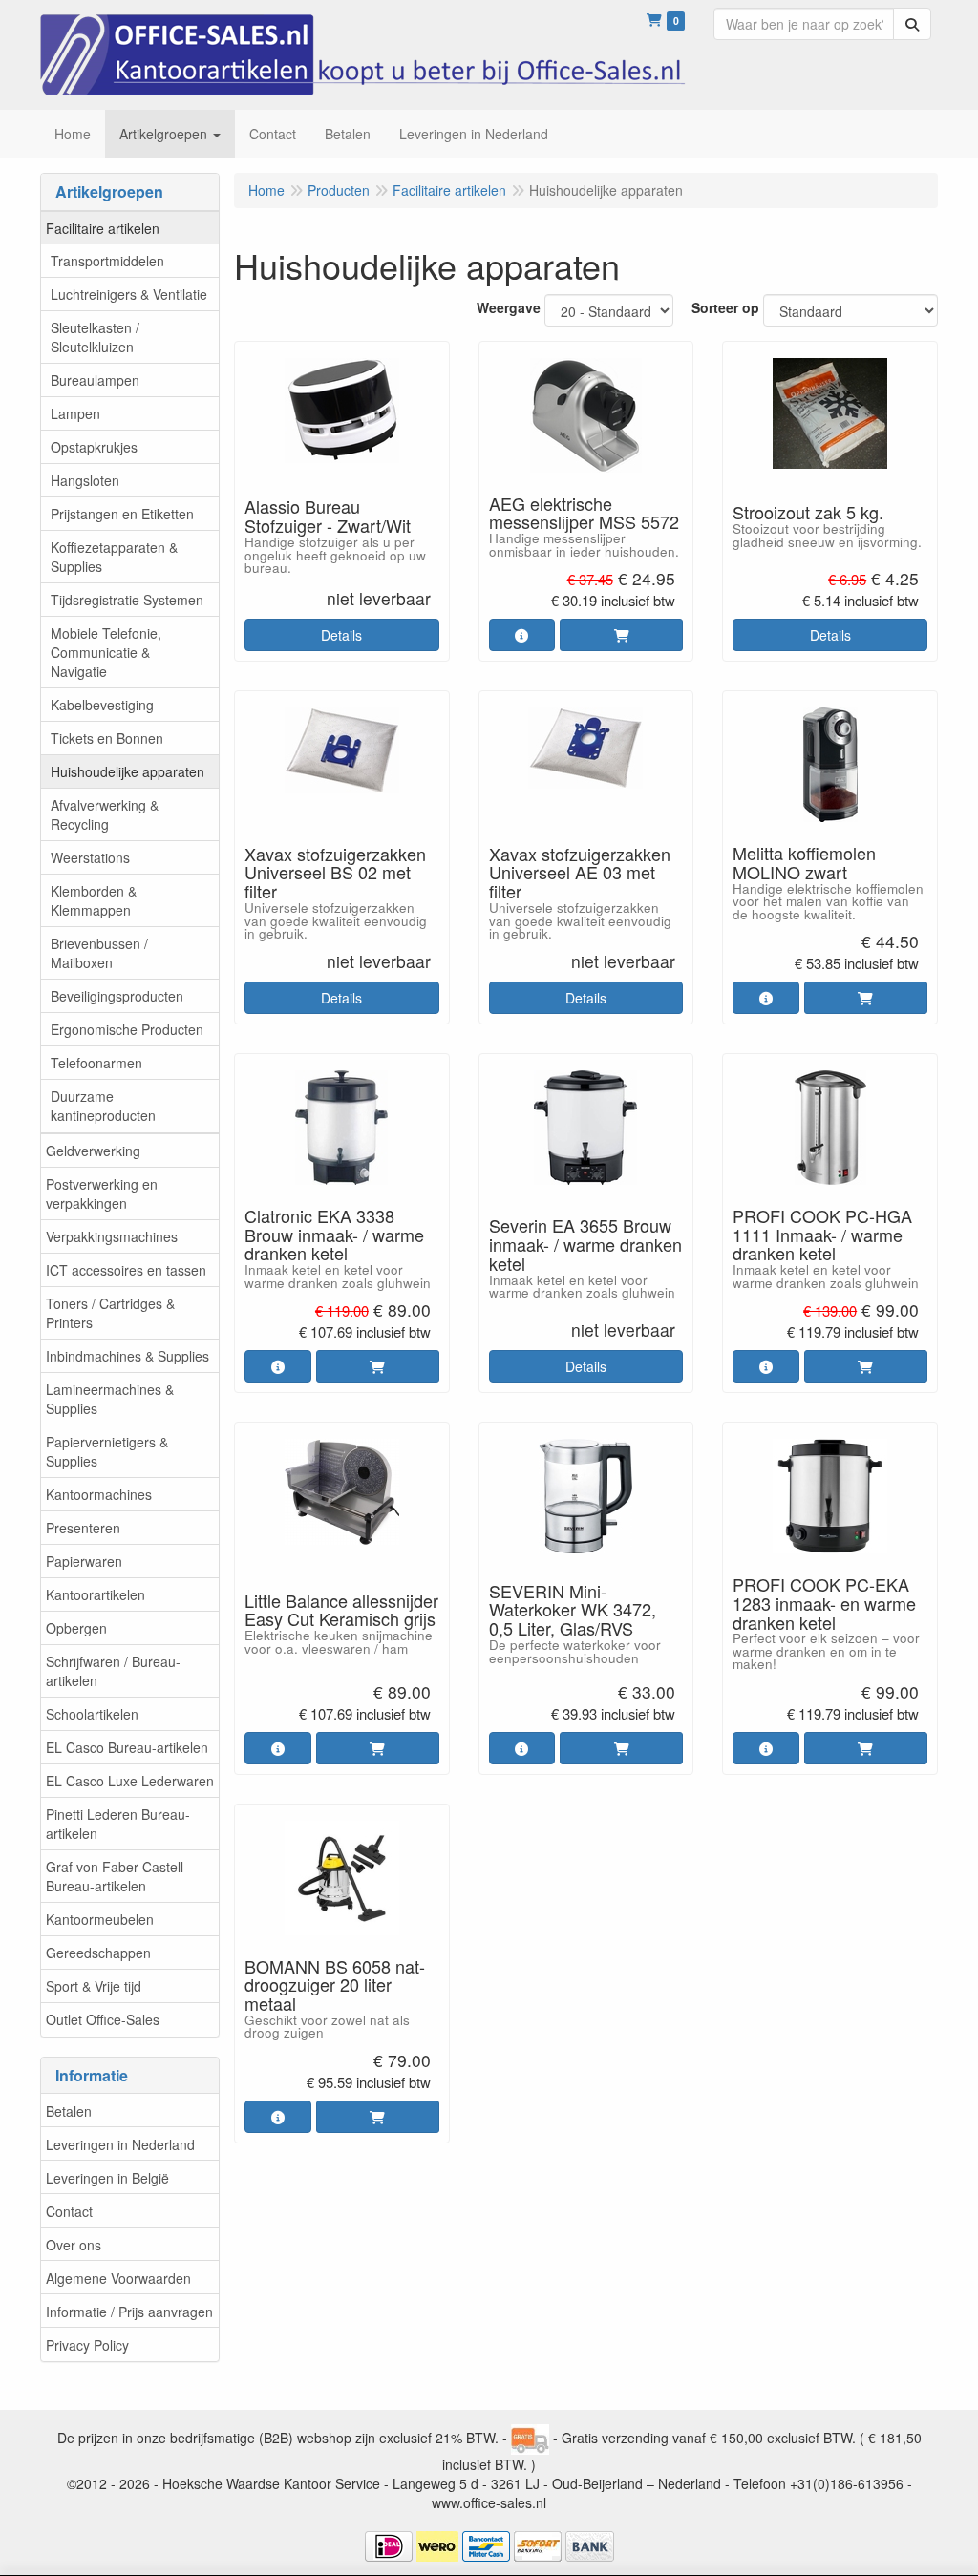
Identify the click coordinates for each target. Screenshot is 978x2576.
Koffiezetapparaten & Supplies (114, 557)
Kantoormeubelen (100, 1919)
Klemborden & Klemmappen (94, 900)
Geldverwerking (93, 1151)
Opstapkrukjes (94, 447)
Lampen (75, 413)
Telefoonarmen (96, 1063)
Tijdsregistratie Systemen (127, 600)
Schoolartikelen (92, 1714)
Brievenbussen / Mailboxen (99, 953)
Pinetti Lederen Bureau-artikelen (118, 1824)
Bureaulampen (95, 380)
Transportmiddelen (107, 261)
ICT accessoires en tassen (126, 1270)
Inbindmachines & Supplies (128, 1356)
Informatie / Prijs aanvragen (129, 2312)
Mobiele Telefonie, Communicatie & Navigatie (106, 652)
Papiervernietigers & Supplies (107, 1451)
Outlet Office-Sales (103, 2019)
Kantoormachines (99, 1494)
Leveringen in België (107, 2178)
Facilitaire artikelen (103, 228)
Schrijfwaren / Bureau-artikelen (113, 1671)
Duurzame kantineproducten (103, 1106)
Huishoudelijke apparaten (128, 771)
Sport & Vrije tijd (94, 1986)
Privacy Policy (87, 2345)
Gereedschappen (98, 1953)
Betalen (69, 2111)
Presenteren (83, 1528)
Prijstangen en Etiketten (122, 514)
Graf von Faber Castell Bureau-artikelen (115, 1876)
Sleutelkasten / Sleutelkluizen (95, 337)
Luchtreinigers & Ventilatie (129, 294)
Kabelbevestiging (102, 705)
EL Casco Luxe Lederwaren (130, 1781)
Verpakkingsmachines (112, 1236)
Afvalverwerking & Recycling (105, 814)
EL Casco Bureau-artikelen (127, 1747)
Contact (69, 2211)
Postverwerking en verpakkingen (102, 1193)
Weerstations (90, 857)
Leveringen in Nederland (120, 2144)
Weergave (509, 307)
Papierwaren (84, 1561)
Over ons (74, 2245)
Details (341, 635)
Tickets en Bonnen (107, 738)
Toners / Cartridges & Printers (110, 1313)
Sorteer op (725, 307)
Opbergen (76, 1628)
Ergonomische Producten (127, 1029)
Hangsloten (85, 480)
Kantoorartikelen (96, 1594)
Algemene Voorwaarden (118, 2278)
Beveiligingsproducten (117, 996)
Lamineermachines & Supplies (110, 1399)
